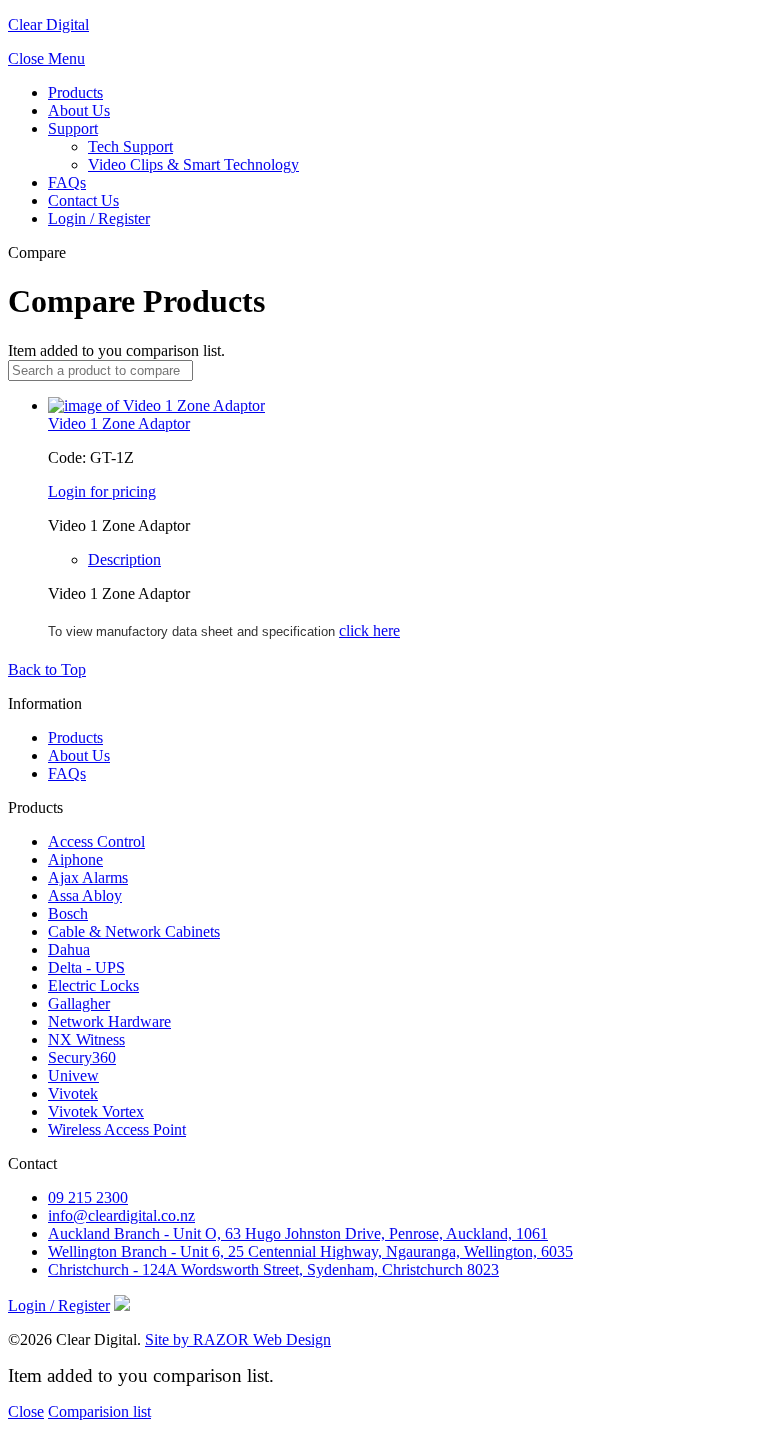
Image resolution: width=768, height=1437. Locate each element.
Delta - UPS (86, 967)
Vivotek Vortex (96, 1111)
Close (26, 1411)
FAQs (67, 182)
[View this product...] (156, 405)
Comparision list (99, 1411)
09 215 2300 (88, 1197)
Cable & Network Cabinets (134, 931)
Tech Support (130, 146)
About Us (79, 110)
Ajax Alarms (88, 877)
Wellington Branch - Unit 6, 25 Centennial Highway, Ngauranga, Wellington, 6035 (310, 1251)
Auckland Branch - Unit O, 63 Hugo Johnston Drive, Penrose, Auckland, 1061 (298, 1233)
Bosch (68, 913)
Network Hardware (109, 1021)
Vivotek (73, 1093)
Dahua (69, 949)
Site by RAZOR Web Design (238, 1339)
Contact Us (83, 200)
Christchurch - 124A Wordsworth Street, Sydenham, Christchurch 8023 (273, 1269)
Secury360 (82, 1057)
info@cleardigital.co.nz (121, 1215)
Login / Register (99, 218)
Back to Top (47, 669)
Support (73, 128)
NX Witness (86, 1039)
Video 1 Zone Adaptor (119, 423)
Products (75, 92)
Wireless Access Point (117, 1129)
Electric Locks (93, 985)
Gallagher (79, 1003)
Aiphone (75, 859)
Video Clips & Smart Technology (193, 164)
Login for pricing (102, 491)
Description (124, 559)
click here (369, 630)
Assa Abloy (85, 895)
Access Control (96, 841)
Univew (73, 1075)
